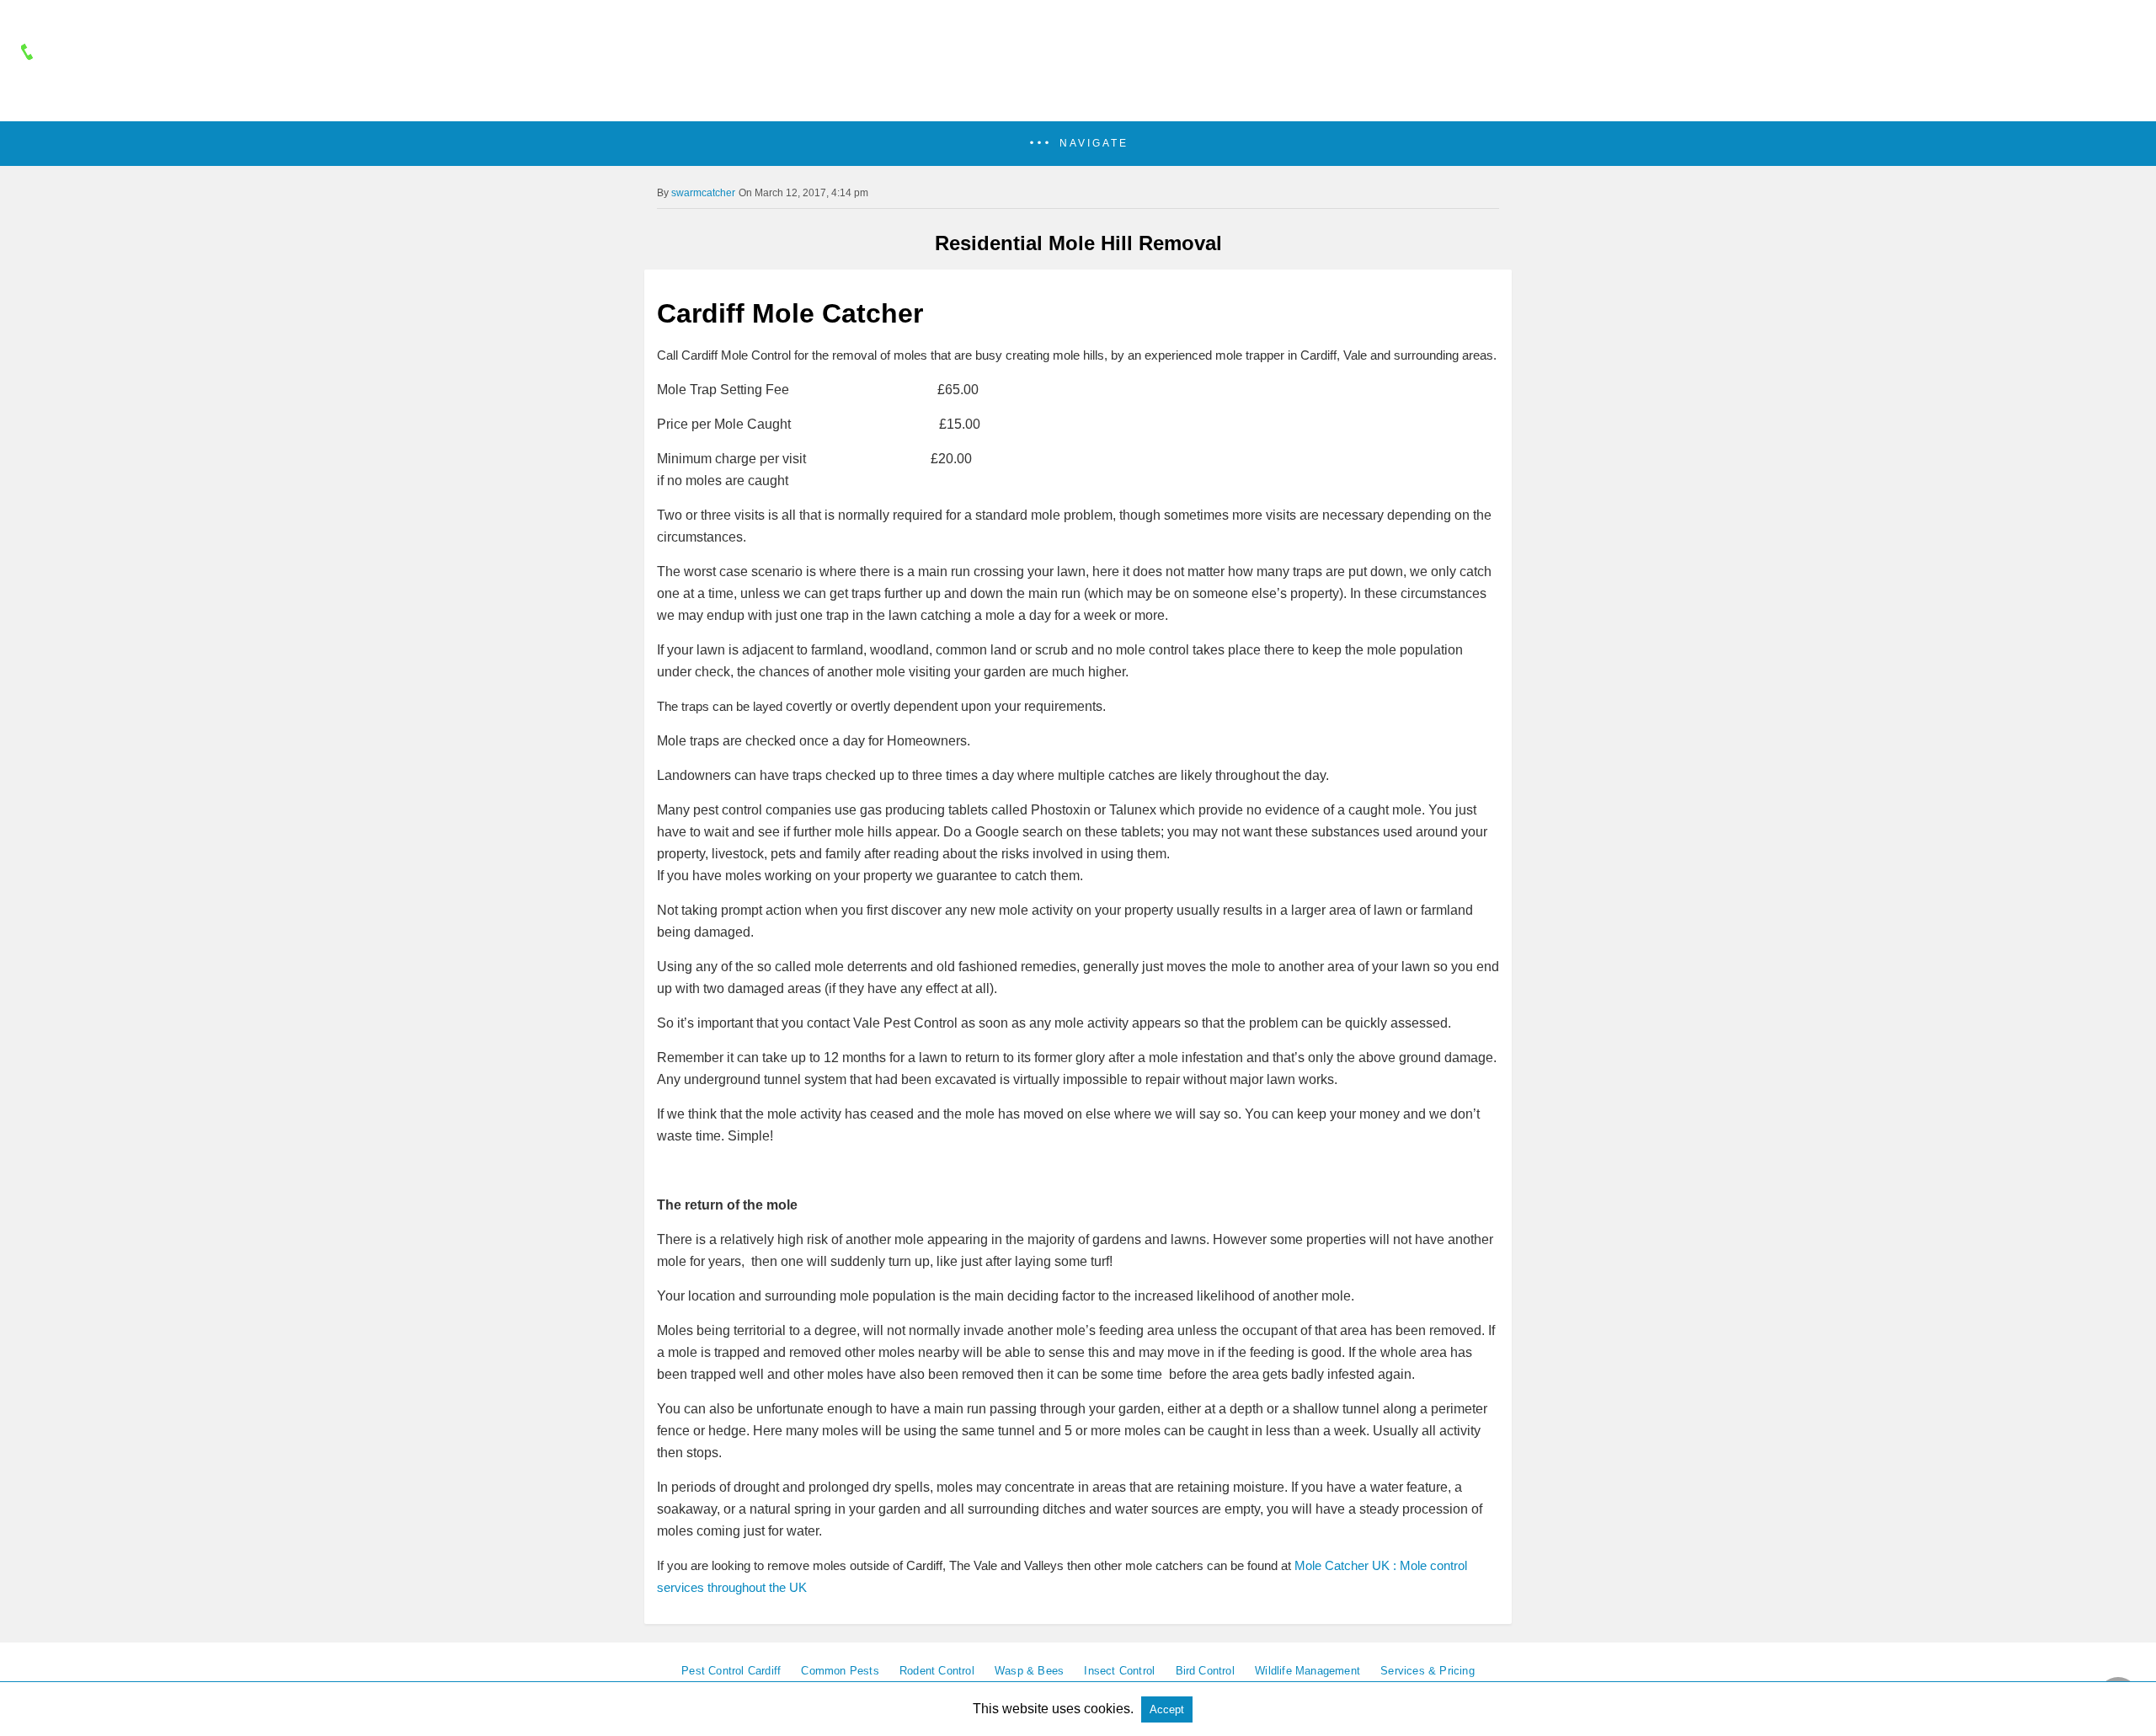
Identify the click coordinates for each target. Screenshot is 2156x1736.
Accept (1167, 1709)
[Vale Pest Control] (1078, 99)
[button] (1078, 144)
